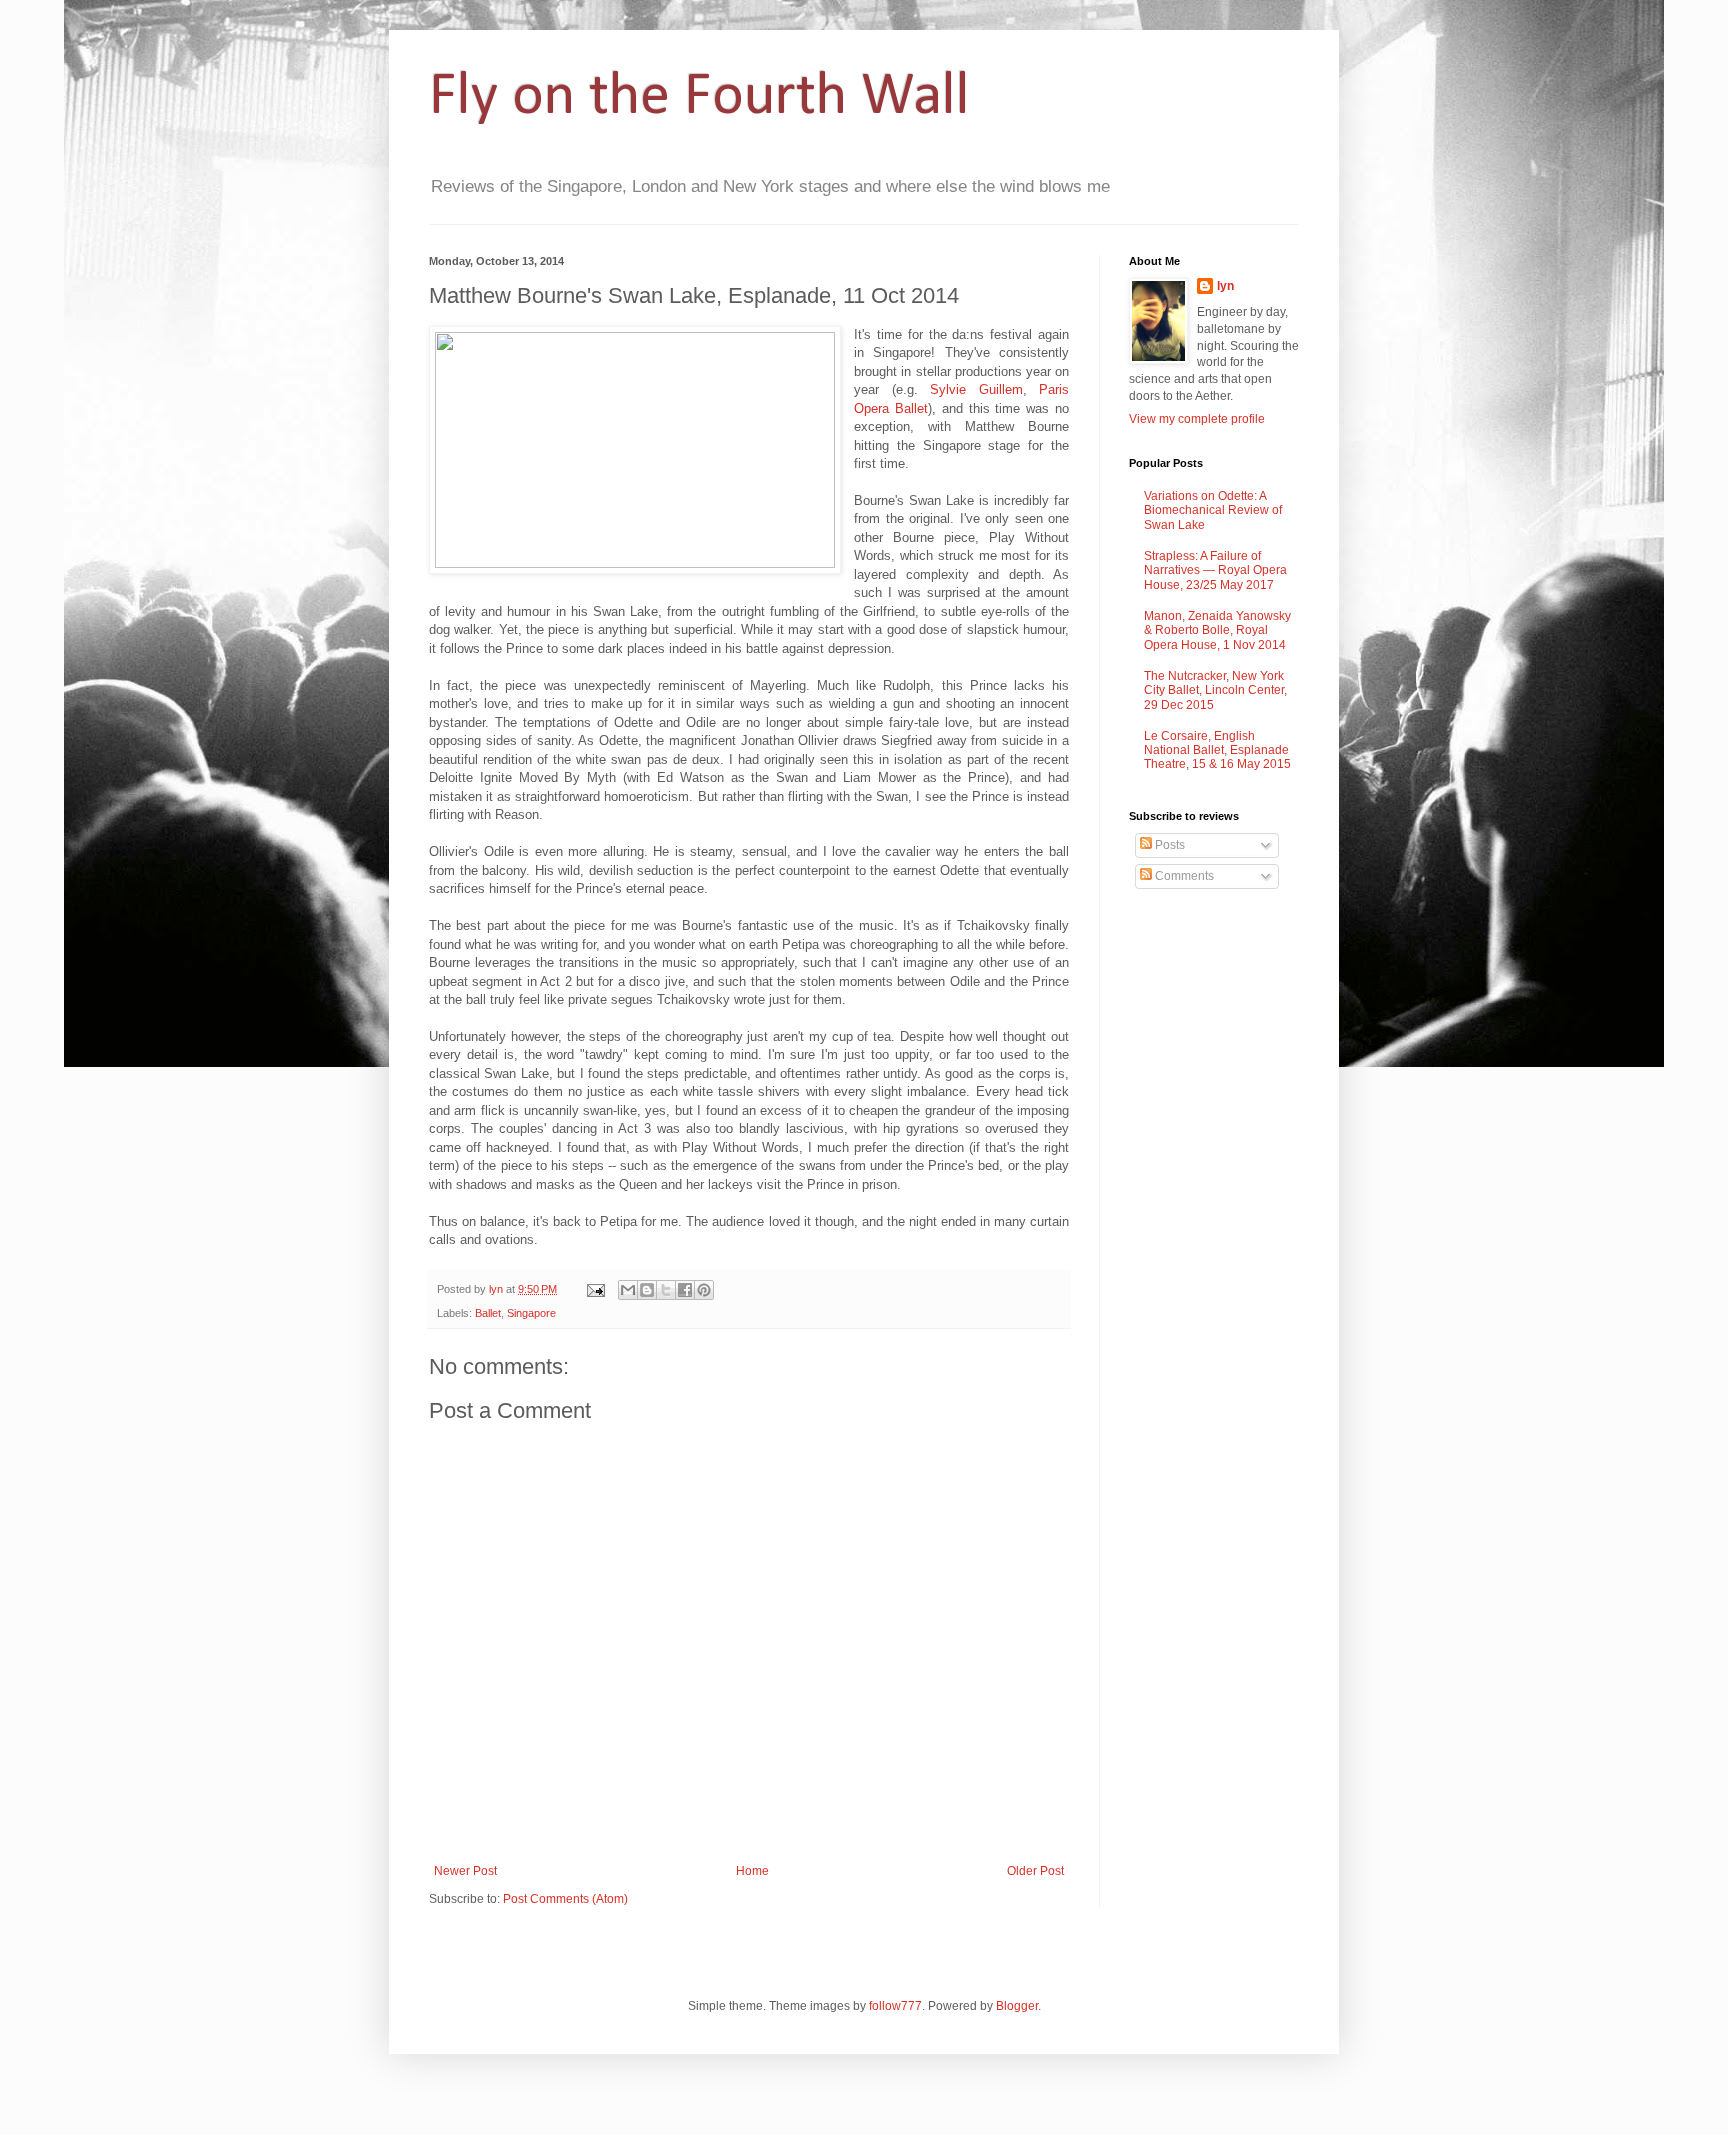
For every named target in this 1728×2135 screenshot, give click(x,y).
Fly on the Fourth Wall (699, 98)
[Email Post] (595, 1289)
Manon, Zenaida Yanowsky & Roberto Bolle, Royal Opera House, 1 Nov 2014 (1217, 630)
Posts (1168, 845)
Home (752, 1871)
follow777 (895, 2006)
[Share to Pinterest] (704, 1290)
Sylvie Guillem (976, 389)
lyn (1225, 286)
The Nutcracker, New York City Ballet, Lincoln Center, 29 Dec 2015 (1215, 690)
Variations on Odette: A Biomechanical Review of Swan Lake (1213, 510)
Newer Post (465, 1871)
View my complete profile (1197, 419)
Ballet (488, 1313)
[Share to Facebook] (685, 1290)
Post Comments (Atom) (565, 1899)
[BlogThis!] (647, 1290)
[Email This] (628, 1290)
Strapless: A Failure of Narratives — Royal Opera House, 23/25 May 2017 (1215, 570)
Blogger (1017, 2006)
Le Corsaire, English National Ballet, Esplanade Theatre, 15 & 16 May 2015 (1217, 750)
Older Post (1035, 1871)
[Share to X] (666, 1290)
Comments (1183, 876)
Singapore (531, 1313)
